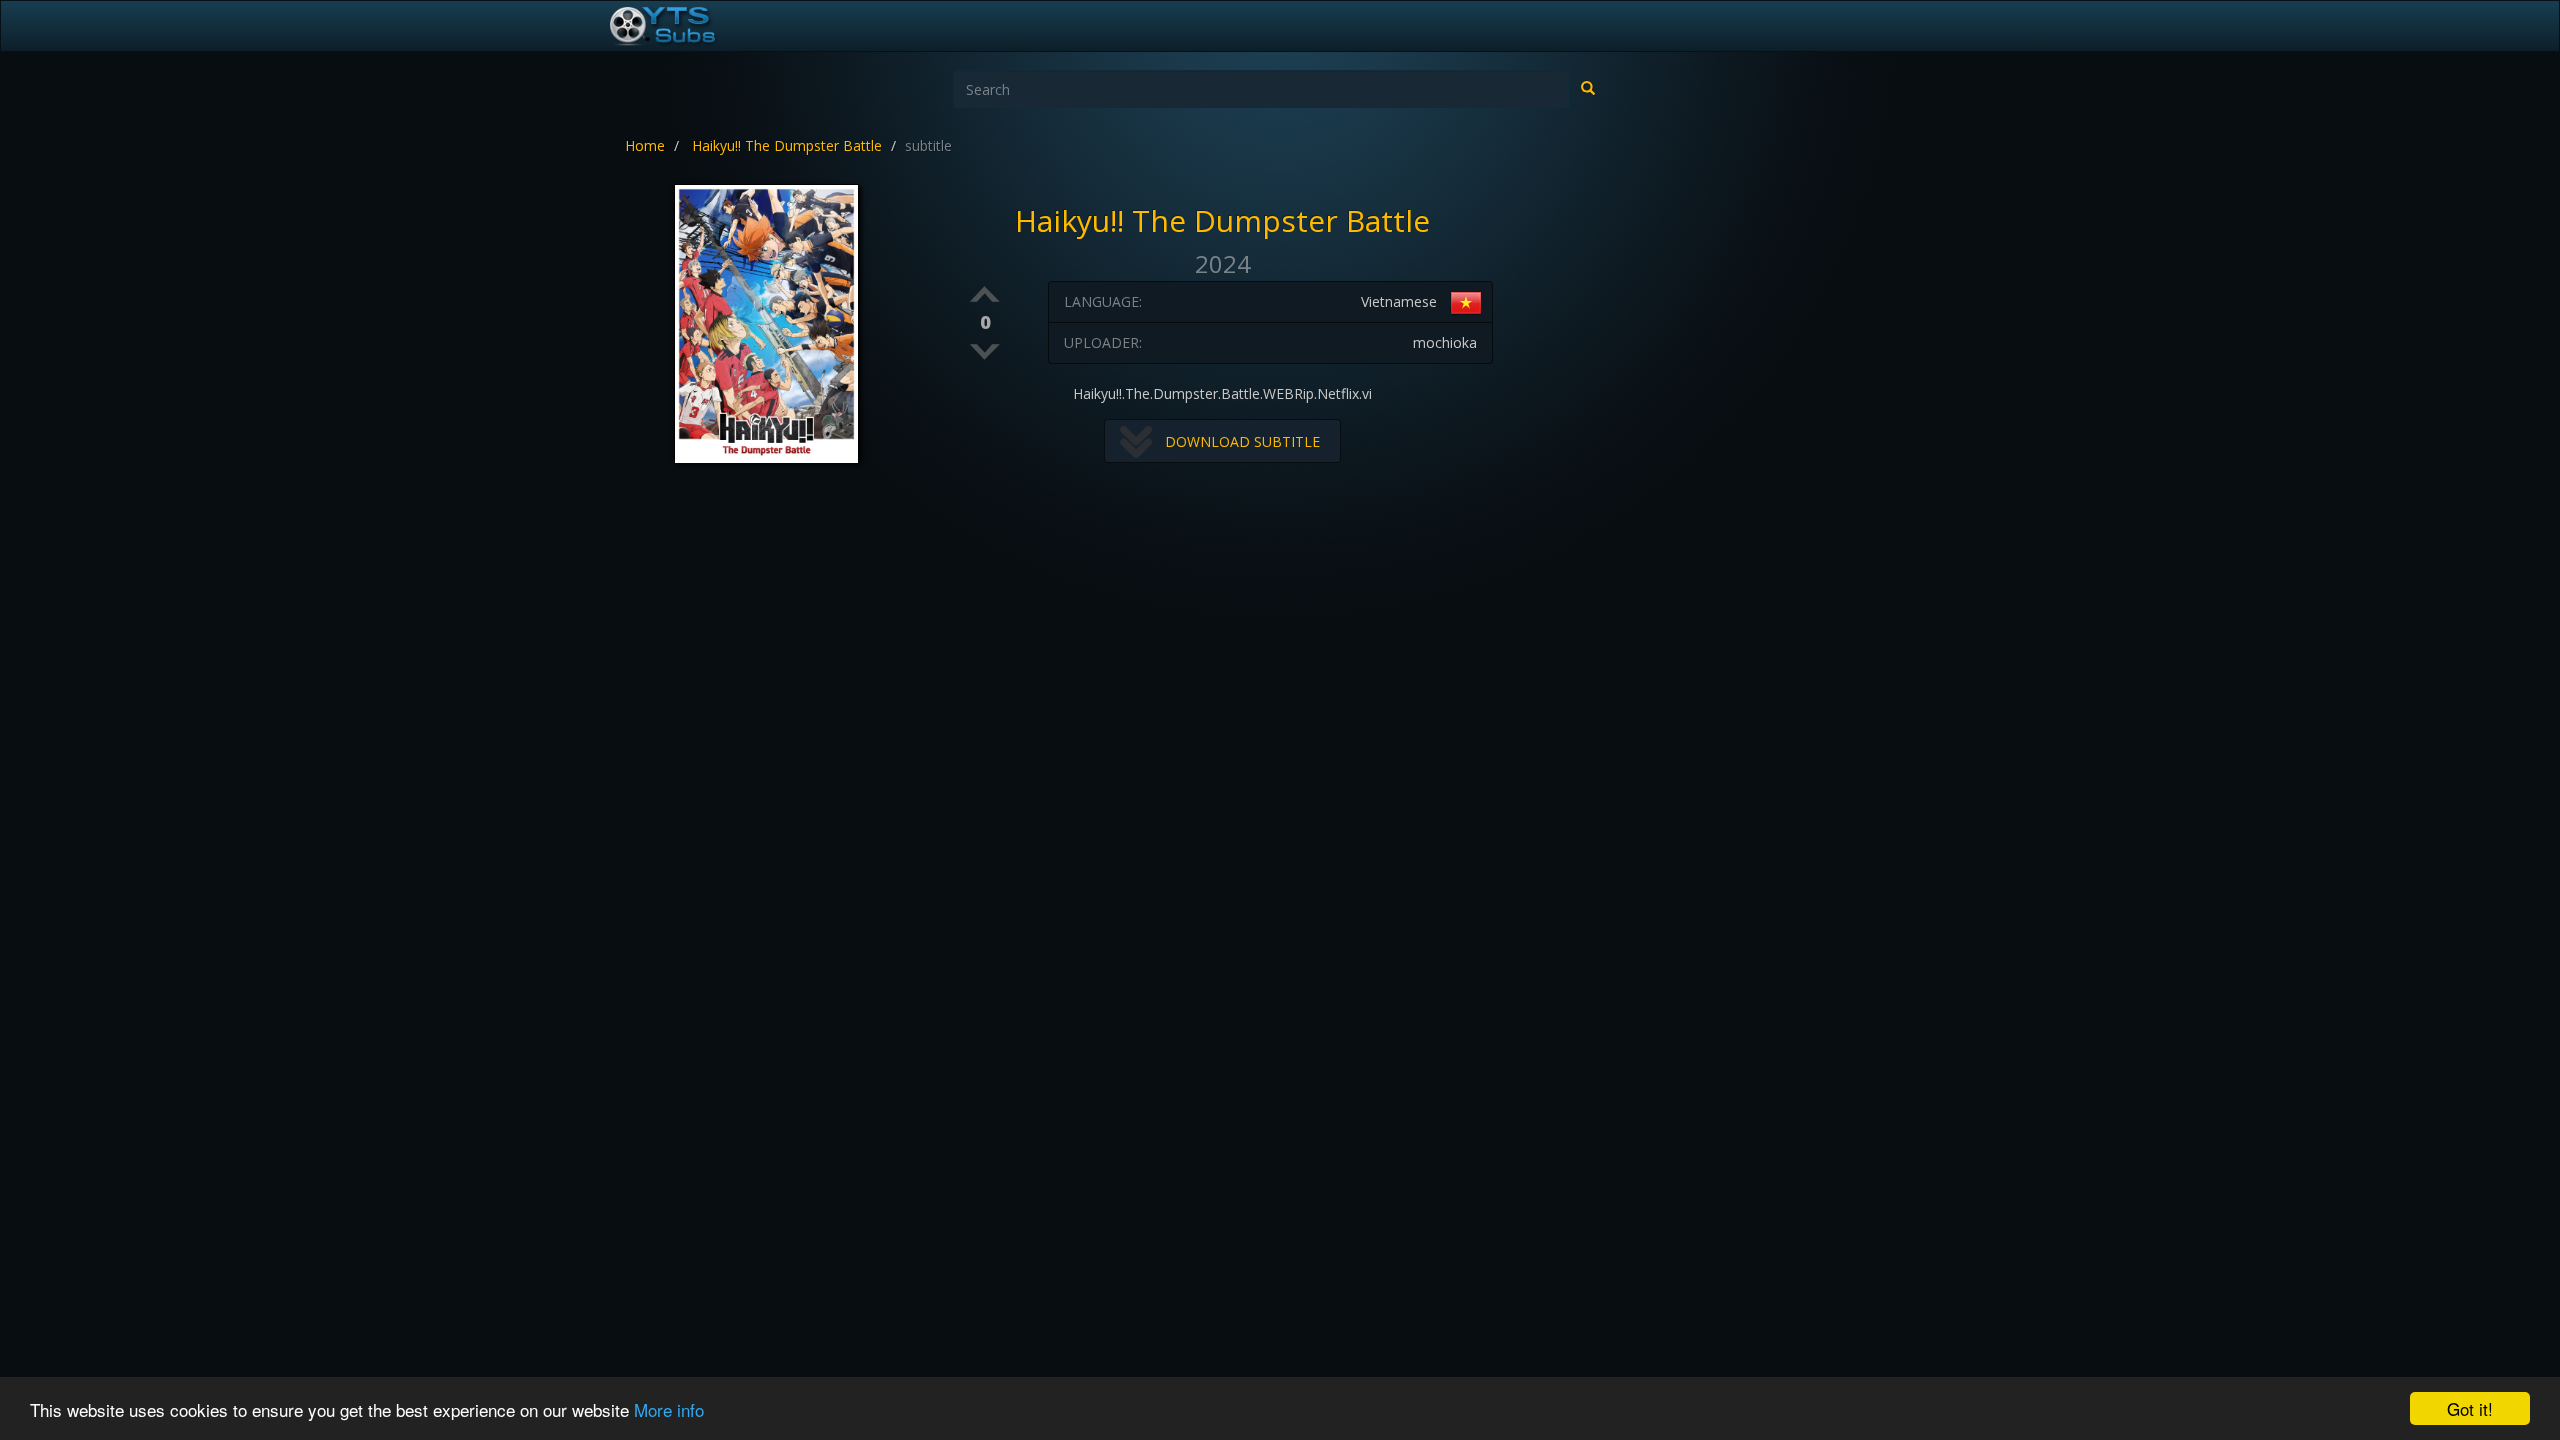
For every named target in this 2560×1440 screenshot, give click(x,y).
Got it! (2470, 1408)
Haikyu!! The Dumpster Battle (787, 145)
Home (645, 145)
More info (669, 1409)
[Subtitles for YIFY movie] (685, 26)
